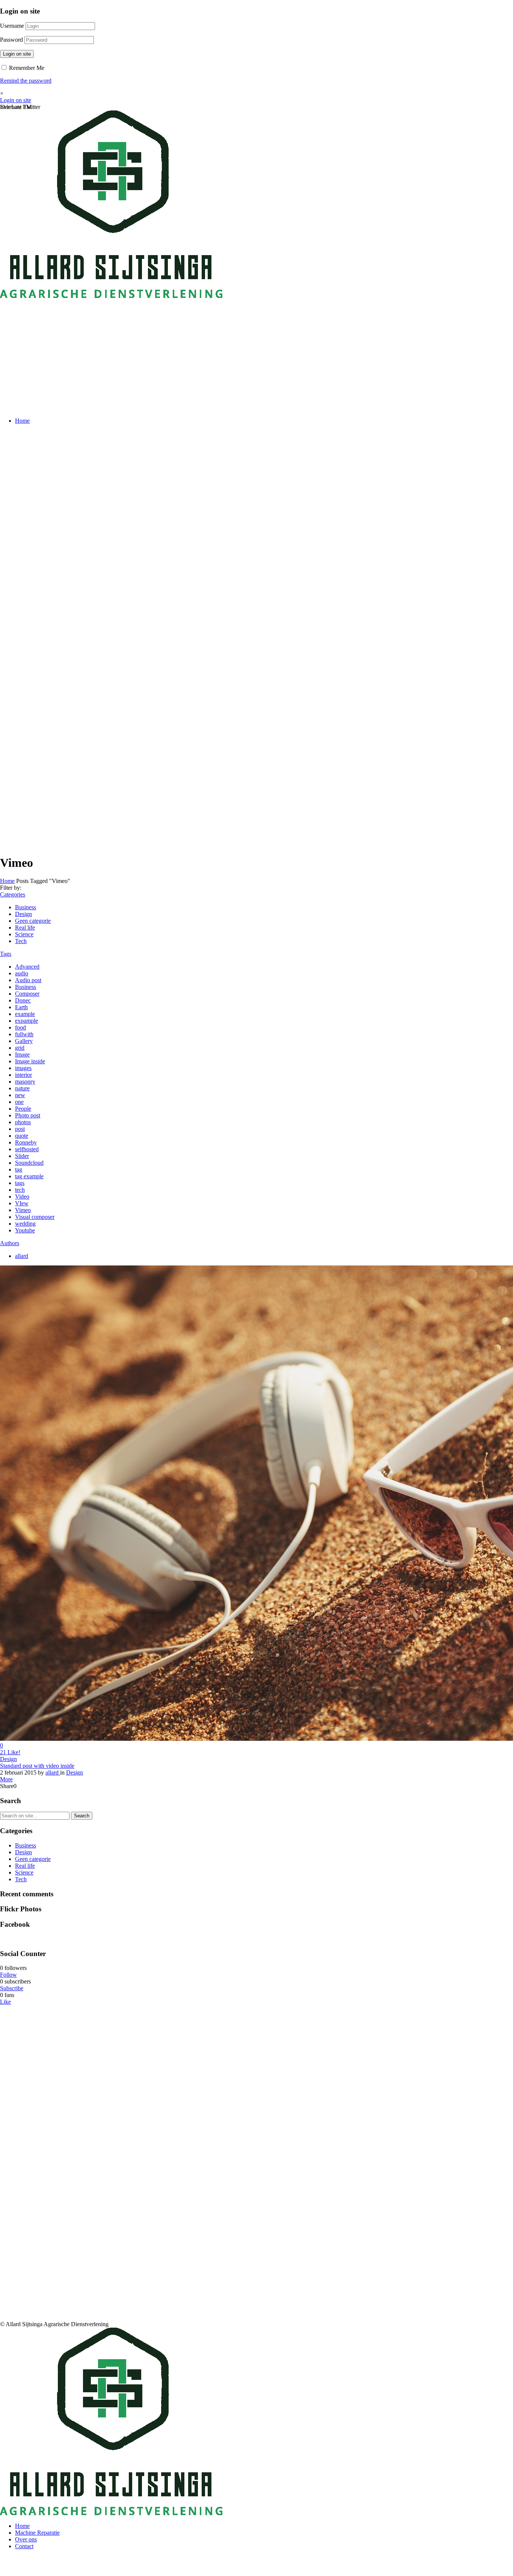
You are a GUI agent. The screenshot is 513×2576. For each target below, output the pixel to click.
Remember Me (26, 68)
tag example (29, 1176)
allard (22, 1256)
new (20, 1095)
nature (22, 1088)
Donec (23, 1000)
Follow (8, 1975)
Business (26, 907)
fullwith (24, 1034)
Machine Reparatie (37, 2533)
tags (20, 1183)
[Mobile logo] (111, 2513)
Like (5, 2002)
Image (22, 1054)
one (19, 1102)
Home (22, 421)
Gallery (24, 1041)
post (20, 1129)
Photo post (28, 1115)
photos (23, 1122)
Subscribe (12, 1988)
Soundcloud (29, 1163)
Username (12, 26)
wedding (25, 1224)
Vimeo (23, 1210)
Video (22, 1197)
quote (22, 1136)
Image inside (30, 1061)
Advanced (27, 967)
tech (20, 1190)
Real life (25, 927)
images (23, 1068)
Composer (27, 994)
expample (26, 1021)
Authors (10, 1243)
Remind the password (26, 81)
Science (24, 934)
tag (19, 1169)
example (25, 1014)
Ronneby (26, 1142)
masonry (25, 1082)
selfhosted (27, 1149)
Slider (22, 1156)
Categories (13, 894)
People (23, 1109)
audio (22, 973)
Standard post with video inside (37, 1766)
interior (23, 1075)
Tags (6, 954)
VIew (22, 1203)
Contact (24, 2546)
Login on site (17, 54)
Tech (21, 941)
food (20, 1027)
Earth (21, 1007)
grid (20, 1048)
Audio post (28, 980)
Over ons (26, 2539)
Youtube (25, 1230)
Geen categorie (33, 921)
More (6, 1779)
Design (23, 914)
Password (11, 40)
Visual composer (35, 1217)
